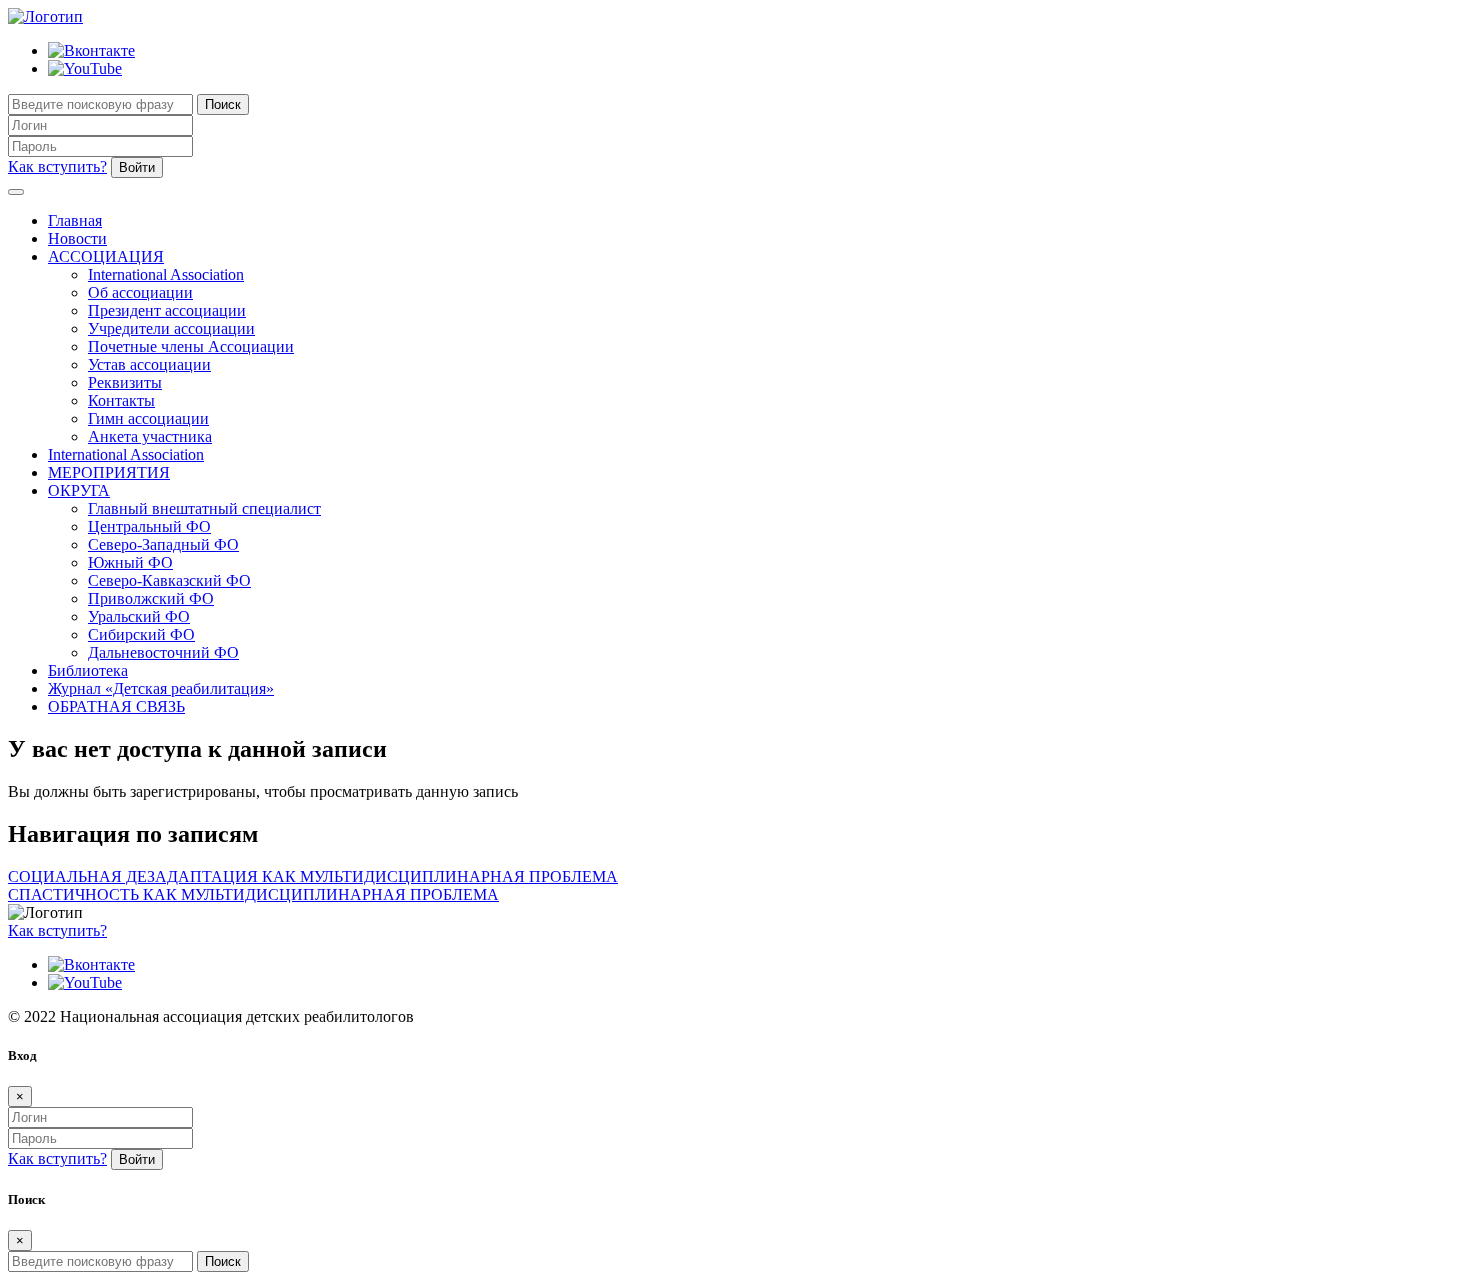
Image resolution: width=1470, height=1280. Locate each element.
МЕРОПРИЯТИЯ (109, 472)
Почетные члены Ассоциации (191, 346)
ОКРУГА (79, 490)
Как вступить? (57, 166)
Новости (77, 238)
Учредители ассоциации (171, 328)
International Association (166, 274)
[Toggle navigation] (16, 192)
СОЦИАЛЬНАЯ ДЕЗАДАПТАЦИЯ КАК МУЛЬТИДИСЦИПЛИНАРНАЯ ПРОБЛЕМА (313, 876)
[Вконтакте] (91, 50)
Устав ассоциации (149, 364)
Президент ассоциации (167, 310)
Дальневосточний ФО (163, 652)
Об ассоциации (140, 292)
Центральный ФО (149, 526)
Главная (75, 220)
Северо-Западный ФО (163, 544)
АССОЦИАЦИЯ (106, 256)
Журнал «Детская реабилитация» (161, 688)
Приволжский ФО (151, 598)
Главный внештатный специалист (204, 508)
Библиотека (88, 670)
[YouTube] (85, 68)
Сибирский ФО (141, 634)
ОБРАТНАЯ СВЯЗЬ (116, 706)
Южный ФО (130, 562)
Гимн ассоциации (148, 418)
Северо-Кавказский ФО (169, 580)
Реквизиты (125, 382)
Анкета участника (150, 436)
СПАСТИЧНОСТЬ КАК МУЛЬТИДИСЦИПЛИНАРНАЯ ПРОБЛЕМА (253, 894)
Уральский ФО (139, 616)
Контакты (121, 400)
